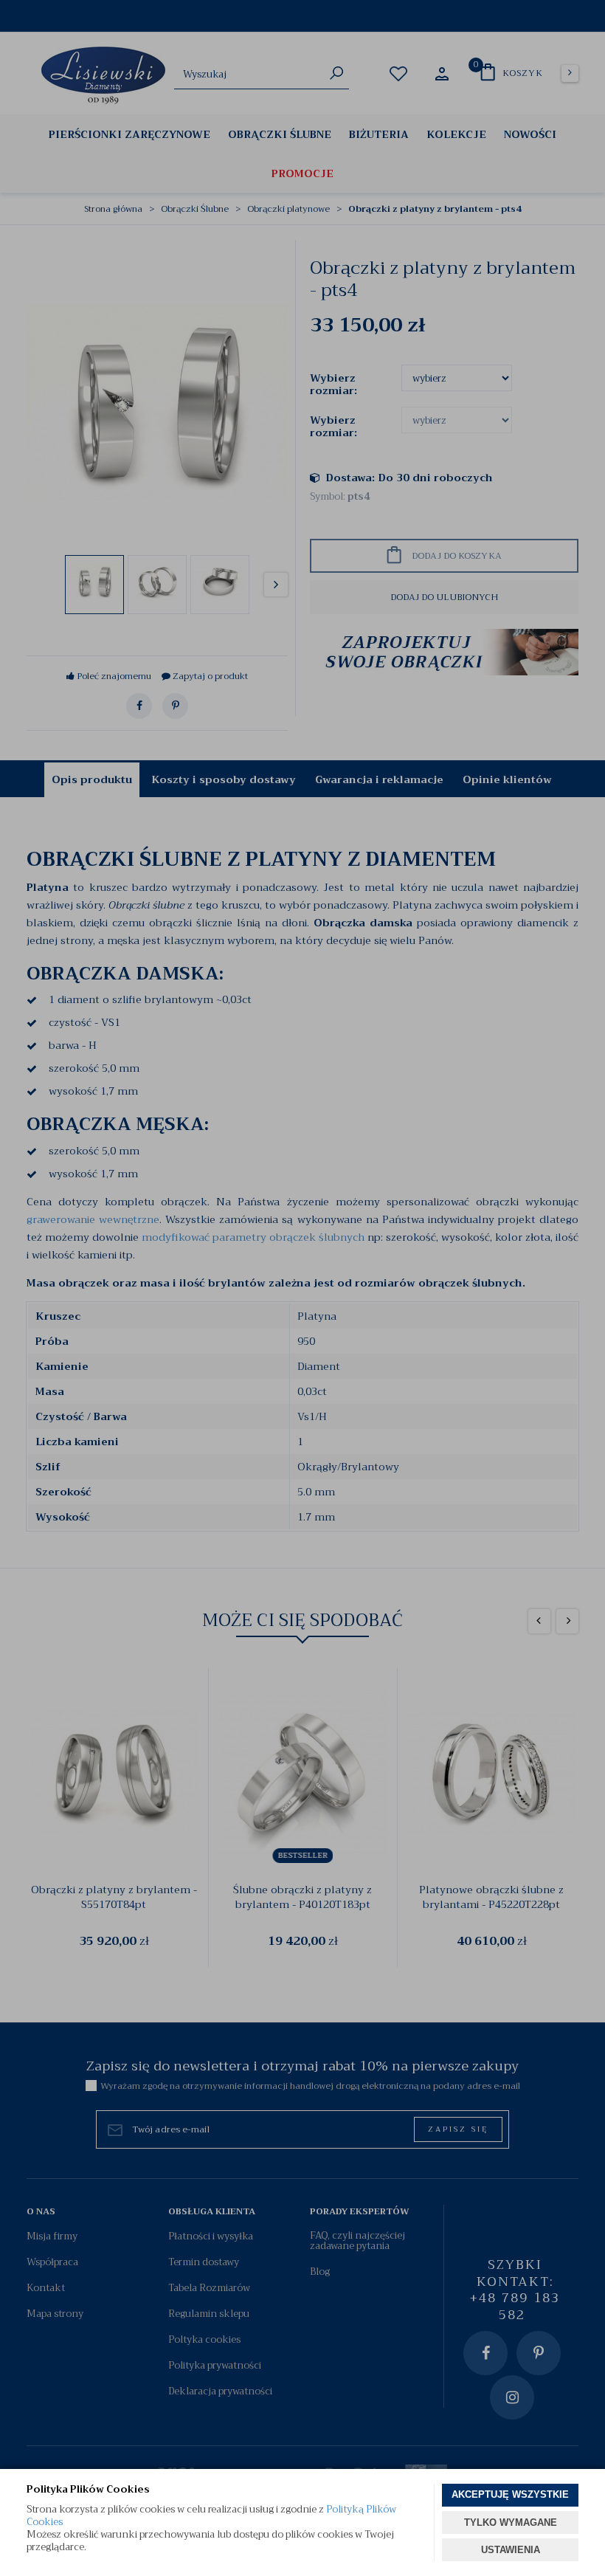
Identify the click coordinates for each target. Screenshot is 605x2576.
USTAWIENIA (511, 2550)
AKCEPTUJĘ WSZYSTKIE (510, 2494)
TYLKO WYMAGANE (511, 2522)
